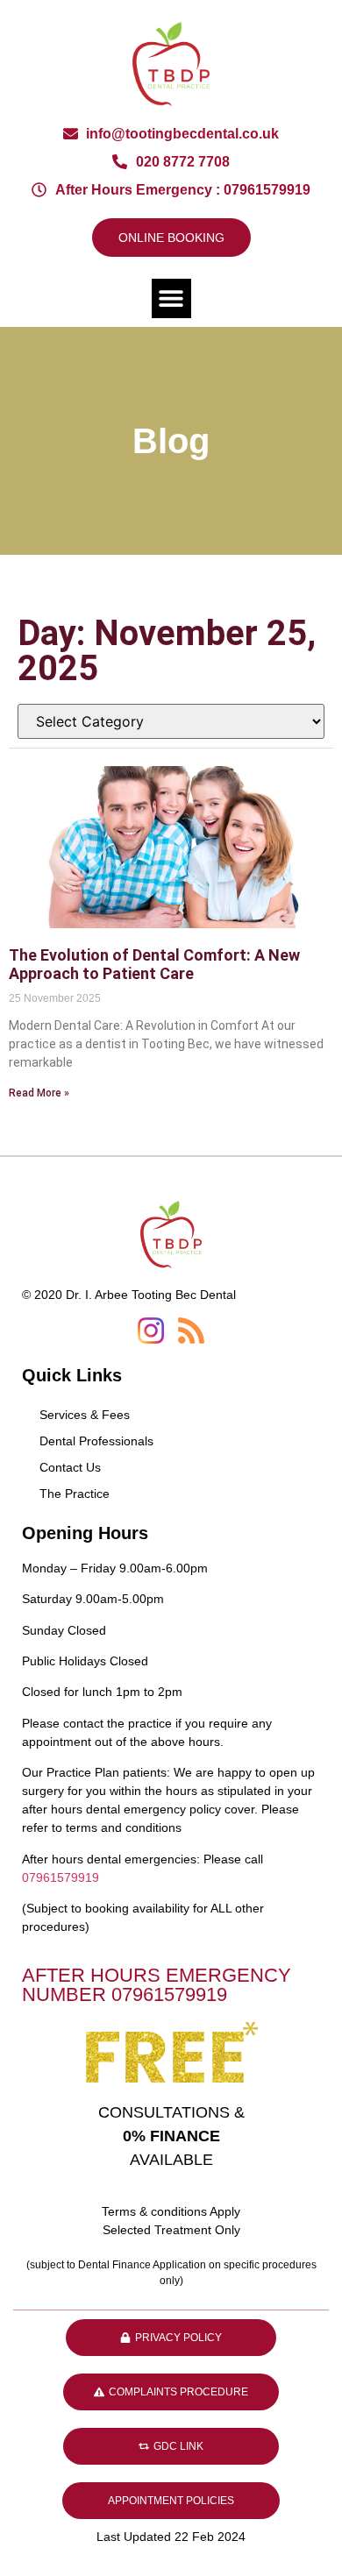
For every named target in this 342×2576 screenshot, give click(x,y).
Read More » (39, 1093)
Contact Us (70, 1467)
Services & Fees (85, 1415)
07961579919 (61, 1877)
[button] (171, 298)
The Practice (75, 1494)
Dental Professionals (96, 1441)
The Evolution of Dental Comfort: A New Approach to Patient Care (154, 965)
